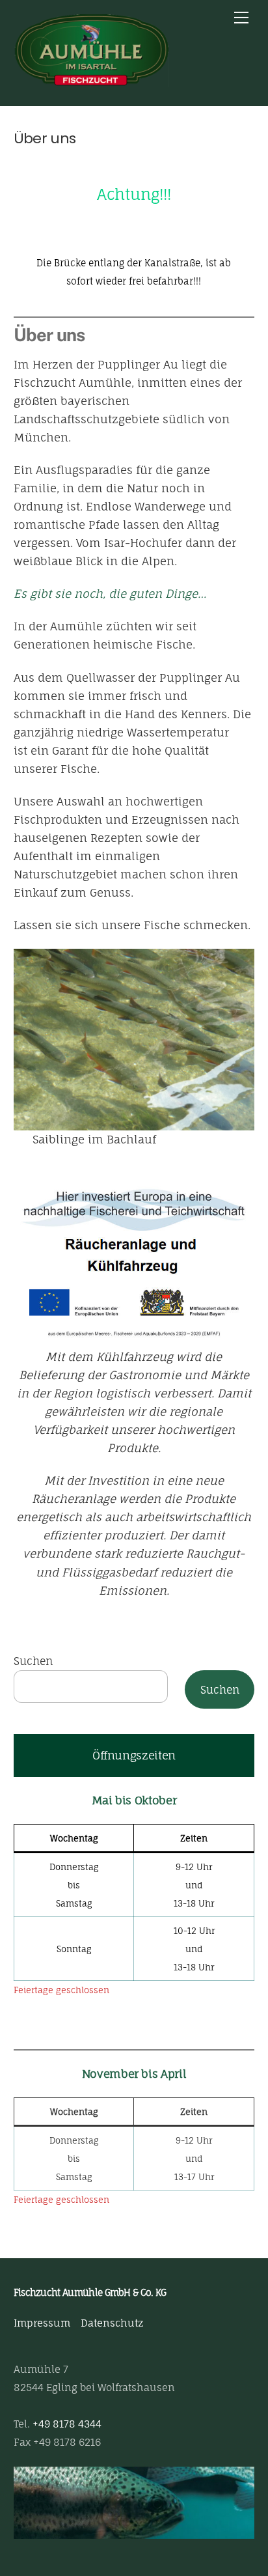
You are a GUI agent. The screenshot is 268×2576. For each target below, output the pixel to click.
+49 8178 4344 (67, 2424)
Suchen (33, 1661)
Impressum (42, 2323)
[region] (134, 2503)
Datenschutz (112, 2323)
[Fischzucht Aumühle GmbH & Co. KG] (92, 81)
